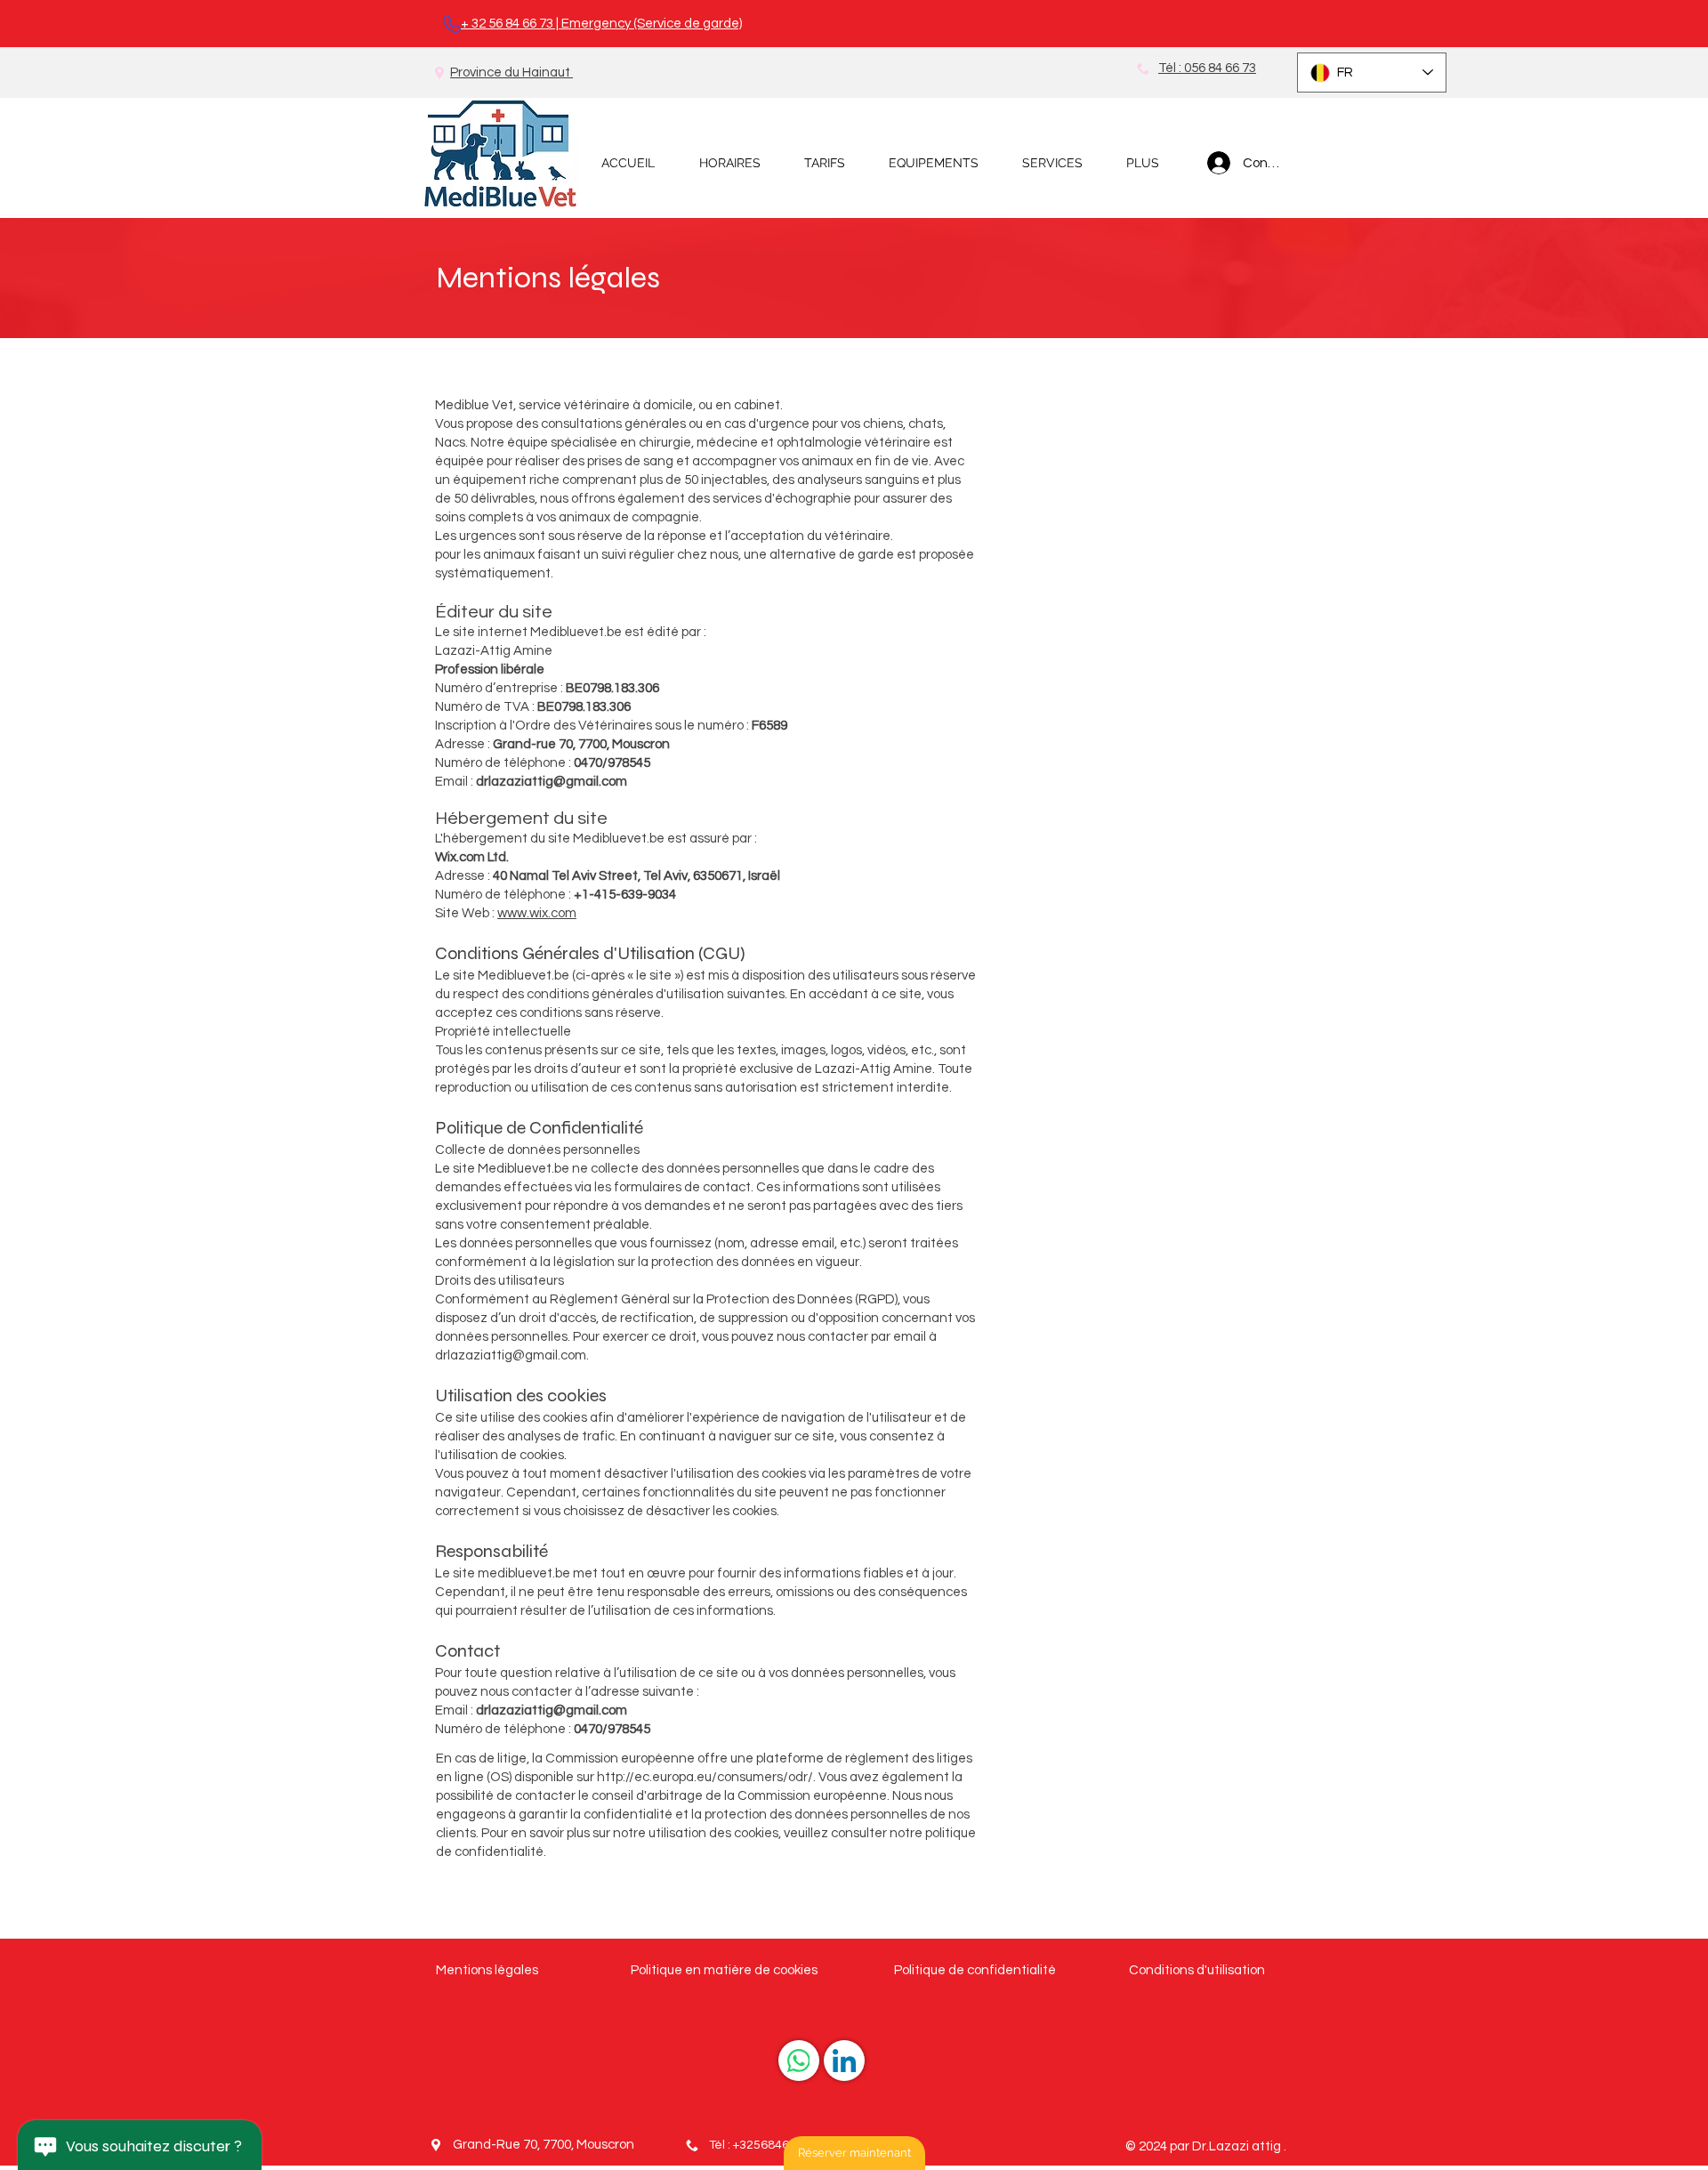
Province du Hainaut (512, 73)
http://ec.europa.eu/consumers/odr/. (706, 1777)
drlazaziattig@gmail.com (552, 782)
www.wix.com (537, 913)
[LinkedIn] (844, 2061)
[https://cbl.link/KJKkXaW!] (799, 2061)
